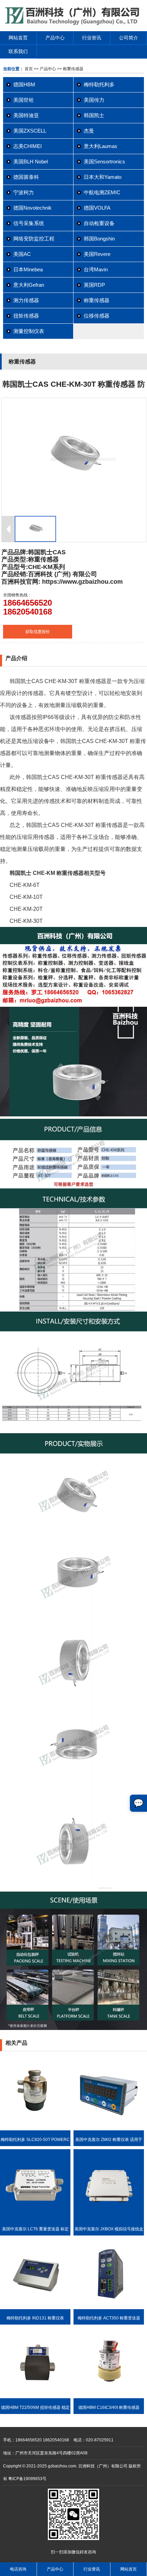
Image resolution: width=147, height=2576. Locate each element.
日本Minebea (28, 269)
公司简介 (129, 38)
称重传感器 (97, 300)
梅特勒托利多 (99, 84)
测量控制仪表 (29, 331)
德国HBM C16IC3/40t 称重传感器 (109, 2407)
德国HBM (24, 84)
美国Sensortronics (104, 162)
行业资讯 (92, 38)
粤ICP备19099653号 (27, 2479)
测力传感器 (26, 300)
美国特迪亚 (26, 115)
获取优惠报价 (38, 632)
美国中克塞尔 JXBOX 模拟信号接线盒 (109, 2229)
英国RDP (94, 285)
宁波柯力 (24, 192)
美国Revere (97, 254)
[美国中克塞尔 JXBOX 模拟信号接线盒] (109, 2218)
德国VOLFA (97, 208)
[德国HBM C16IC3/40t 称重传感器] (109, 2397)
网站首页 (18, 38)
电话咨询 (18, 2569)
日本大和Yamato (103, 177)
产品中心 (55, 38)
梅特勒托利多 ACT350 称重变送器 (109, 2318)
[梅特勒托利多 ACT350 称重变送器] (109, 2308)
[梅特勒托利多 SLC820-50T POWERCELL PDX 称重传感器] (35, 2129)
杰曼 (89, 131)
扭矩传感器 (26, 316)
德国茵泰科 (26, 177)
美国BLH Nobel (31, 162)
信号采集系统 (29, 223)
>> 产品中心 (45, 69)
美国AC (22, 254)
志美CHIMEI (28, 146)
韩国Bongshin (99, 239)
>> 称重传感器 (70, 69)
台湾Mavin (96, 269)
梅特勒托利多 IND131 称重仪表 (35, 2318)
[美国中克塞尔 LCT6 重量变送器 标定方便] (35, 2218)
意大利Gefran (29, 285)
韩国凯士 (94, 115)
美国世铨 (24, 100)
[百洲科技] (73, 24)
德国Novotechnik (32, 208)
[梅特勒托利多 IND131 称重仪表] (35, 2308)
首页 (29, 69)
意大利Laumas (101, 146)
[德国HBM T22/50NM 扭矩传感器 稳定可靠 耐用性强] (35, 2397)
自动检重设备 (99, 223)
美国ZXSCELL (30, 131)
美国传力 (94, 100)
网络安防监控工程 (34, 239)
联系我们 (18, 51)
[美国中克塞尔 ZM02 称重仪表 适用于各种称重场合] (109, 2129)
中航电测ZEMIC (102, 192)
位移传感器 (97, 316)
